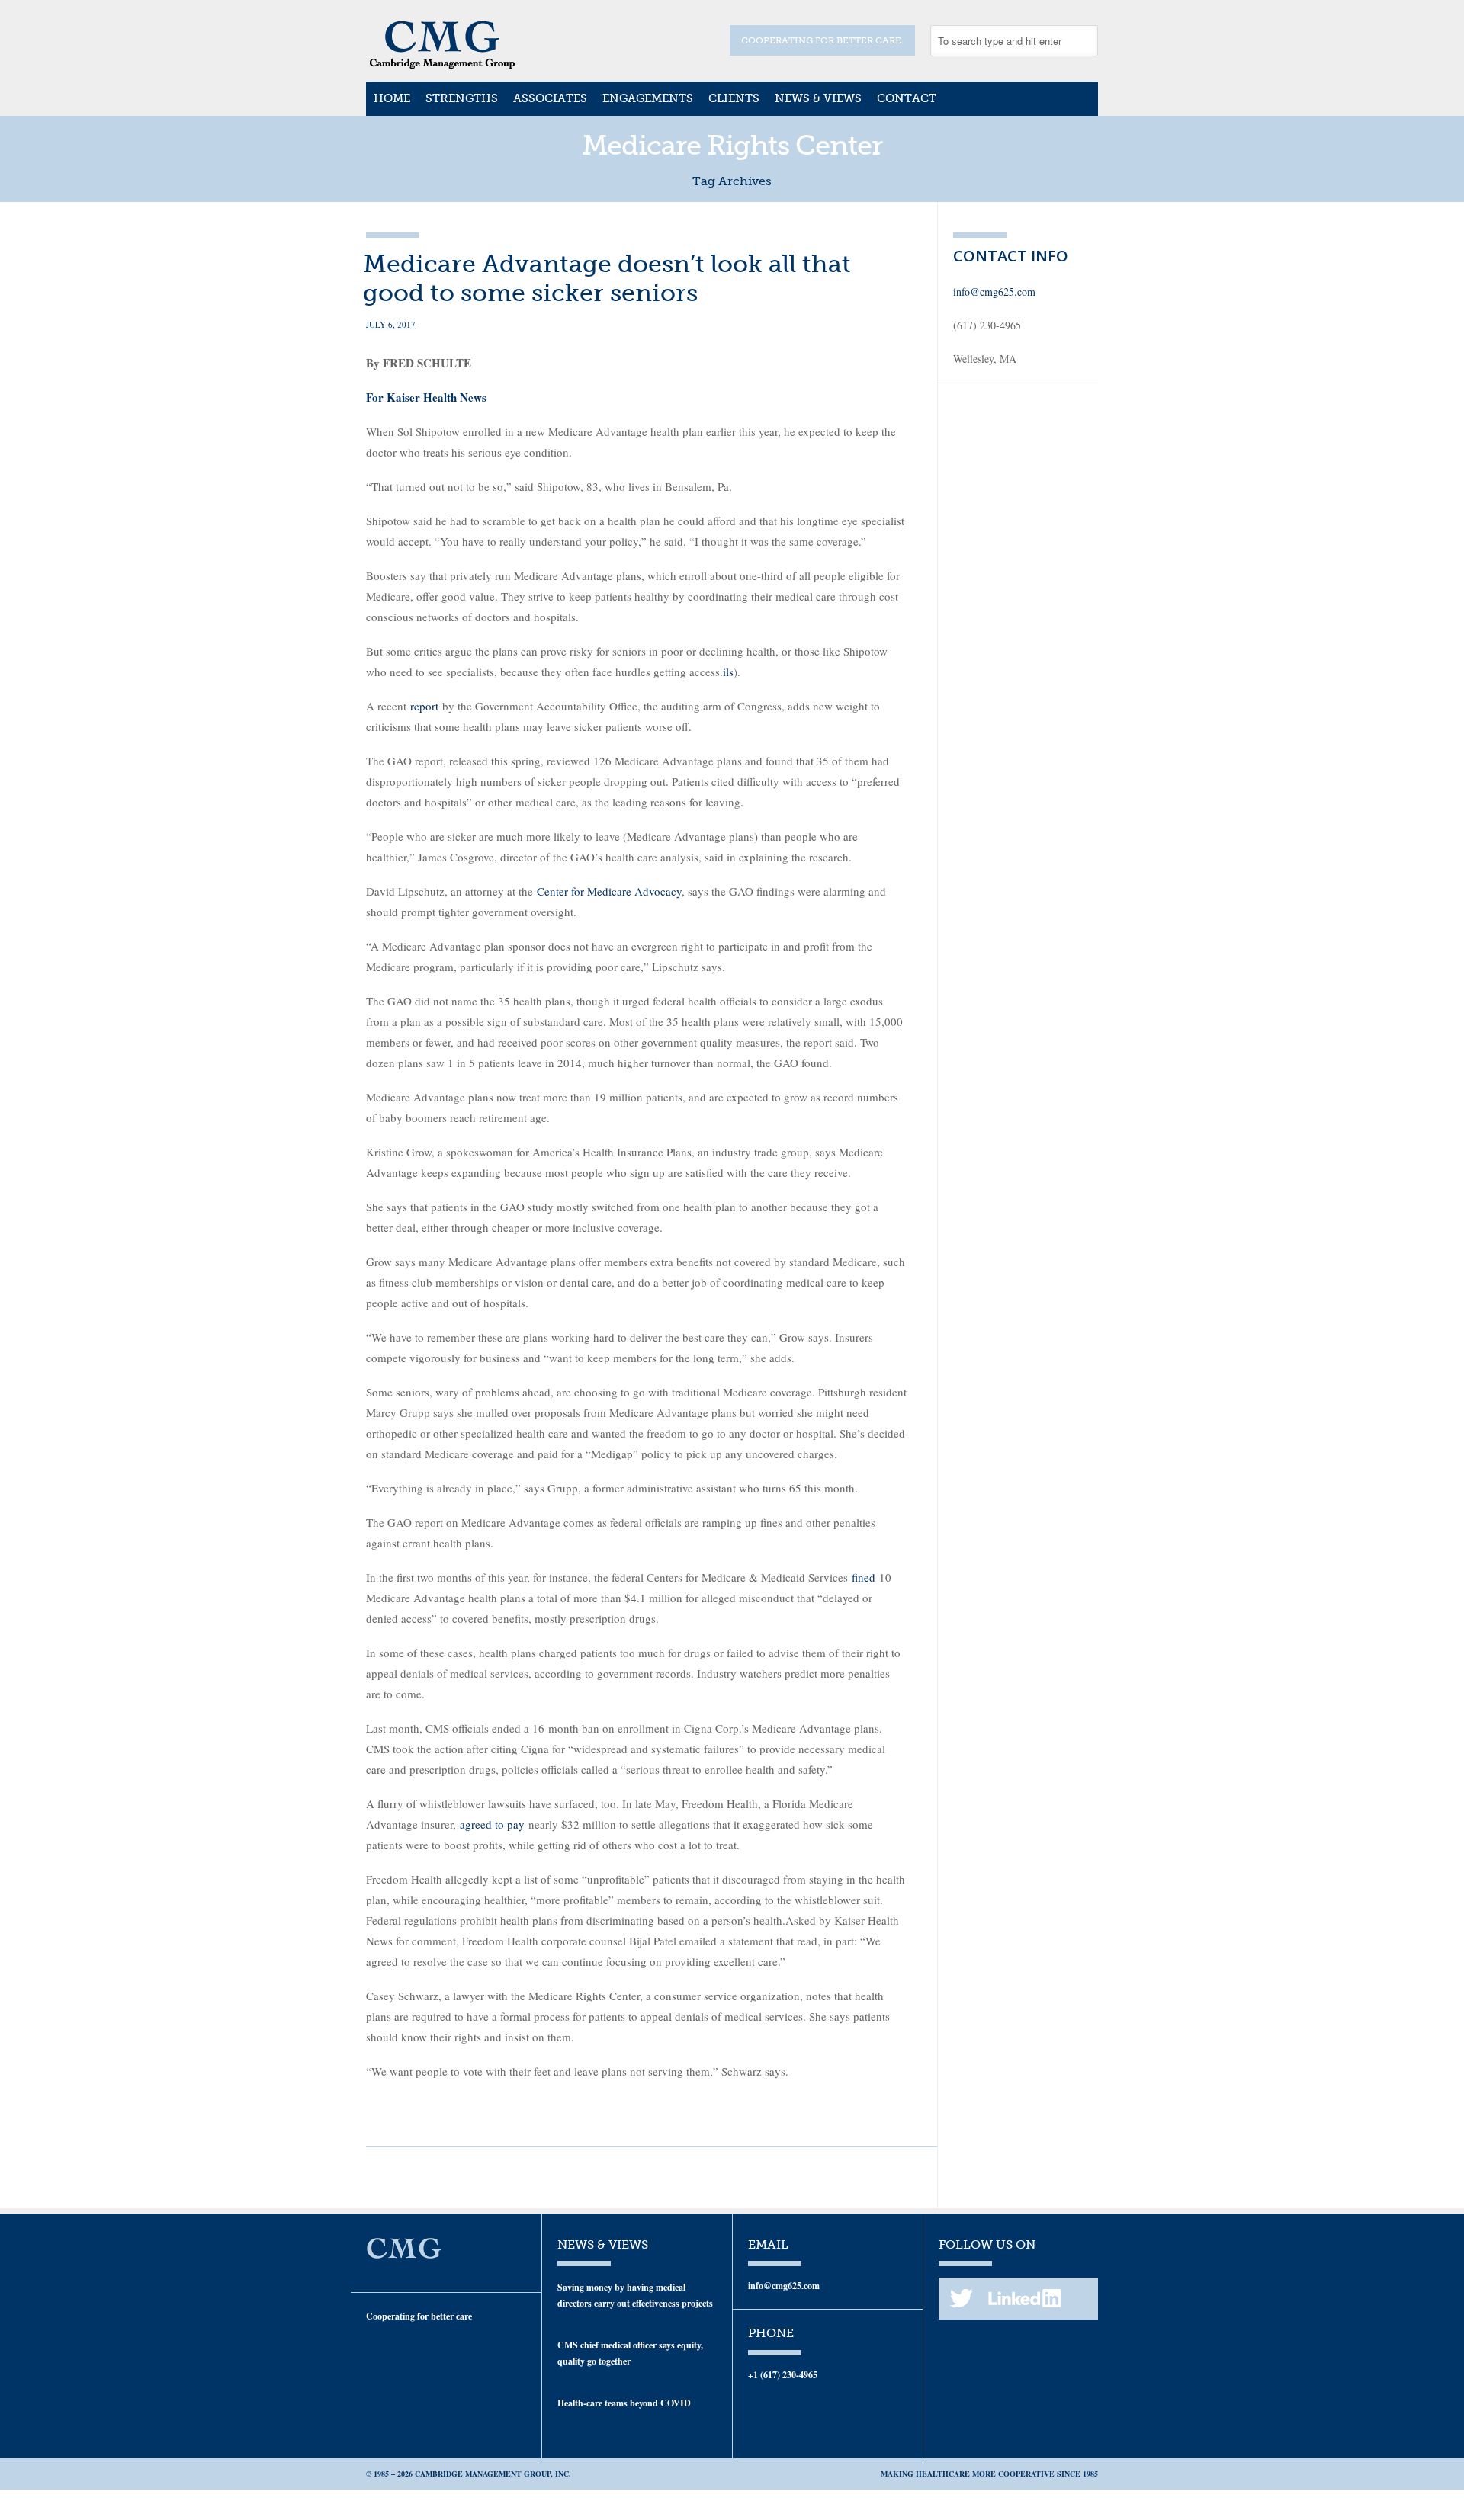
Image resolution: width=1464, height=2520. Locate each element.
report (424, 706)
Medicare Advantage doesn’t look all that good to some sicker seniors (607, 278)
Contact (907, 98)
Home (392, 98)
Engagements (648, 98)
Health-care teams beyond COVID (624, 2403)
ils (728, 672)
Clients (734, 98)
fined (864, 1577)
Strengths (462, 98)
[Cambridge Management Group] (442, 64)
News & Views (818, 98)
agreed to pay (492, 1824)
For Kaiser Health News (426, 397)
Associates (550, 98)
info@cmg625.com (994, 292)
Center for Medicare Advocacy (609, 891)
